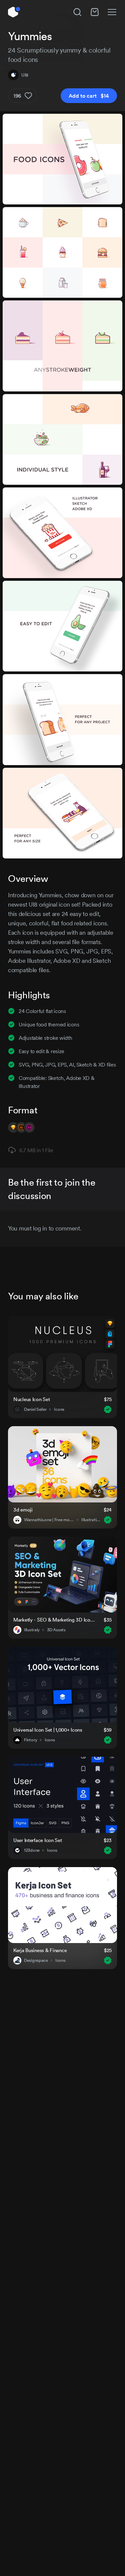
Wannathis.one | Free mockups (49, 1520)
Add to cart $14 (89, 96)
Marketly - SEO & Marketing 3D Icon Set (54, 1620)
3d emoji (23, 1510)
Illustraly (32, 1630)
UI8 (25, 75)
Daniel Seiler (35, 1409)
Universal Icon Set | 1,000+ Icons (48, 1730)
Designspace (36, 1960)
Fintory (31, 1740)
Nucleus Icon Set (32, 1399)
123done (32, 1850)
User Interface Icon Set (38, 1840)
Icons (59, 1409)
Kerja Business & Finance (40, 1950)
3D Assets (56, 1630)
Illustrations (91, 1520)
